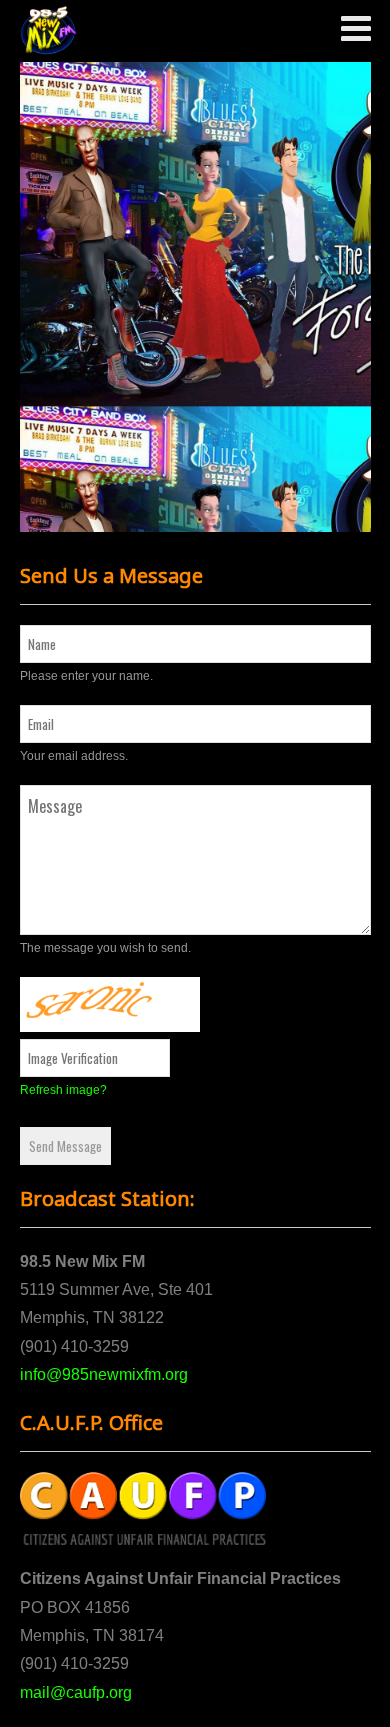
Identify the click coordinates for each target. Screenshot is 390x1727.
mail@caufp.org (76, 1692)
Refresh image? (63, 1090)
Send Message (65, 1146)
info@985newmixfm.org (104, 1374)
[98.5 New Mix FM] (48, 31)
